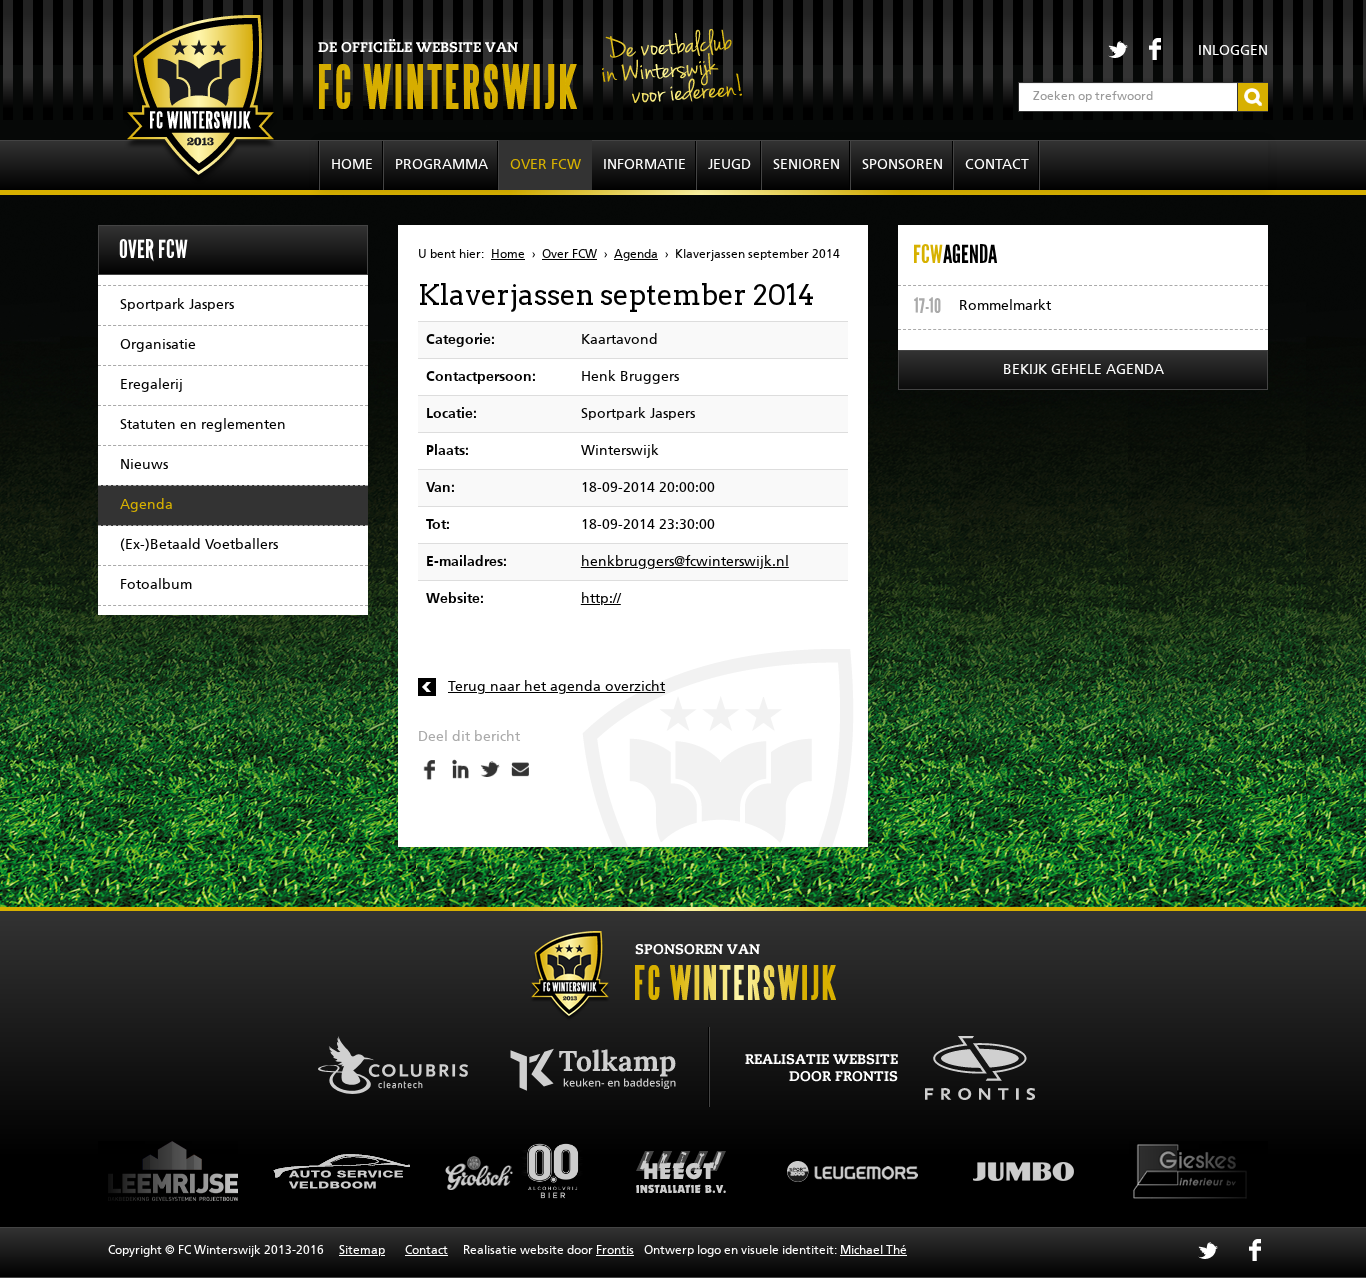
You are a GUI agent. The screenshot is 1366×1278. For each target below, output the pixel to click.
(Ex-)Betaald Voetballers (199, 545)
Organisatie (158, 345)
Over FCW (545, 165)
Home (352, 165)
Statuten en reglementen (203, 425)
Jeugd (729, 165)
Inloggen (1233, 51)
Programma (441, 165)
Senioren (806, 165)
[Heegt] (683, 1171)
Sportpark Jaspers (177, 305)
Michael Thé (873, 1251)
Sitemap (362, 1251)
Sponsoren (902, 165)
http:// (601, 599)
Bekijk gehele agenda (1083, 370)
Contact (997, 165)
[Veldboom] (343, 1171)
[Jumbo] (1023, 1171)
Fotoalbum (156, 585)
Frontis (615, 1251)
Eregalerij (151, 385)
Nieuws (144, 465)
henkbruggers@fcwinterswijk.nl (685, 562)
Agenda (146, 505)
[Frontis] (969, 1065)
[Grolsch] (513, 1171)
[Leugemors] (853, 1171)
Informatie (644, 165)
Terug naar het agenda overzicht (556, 687)
